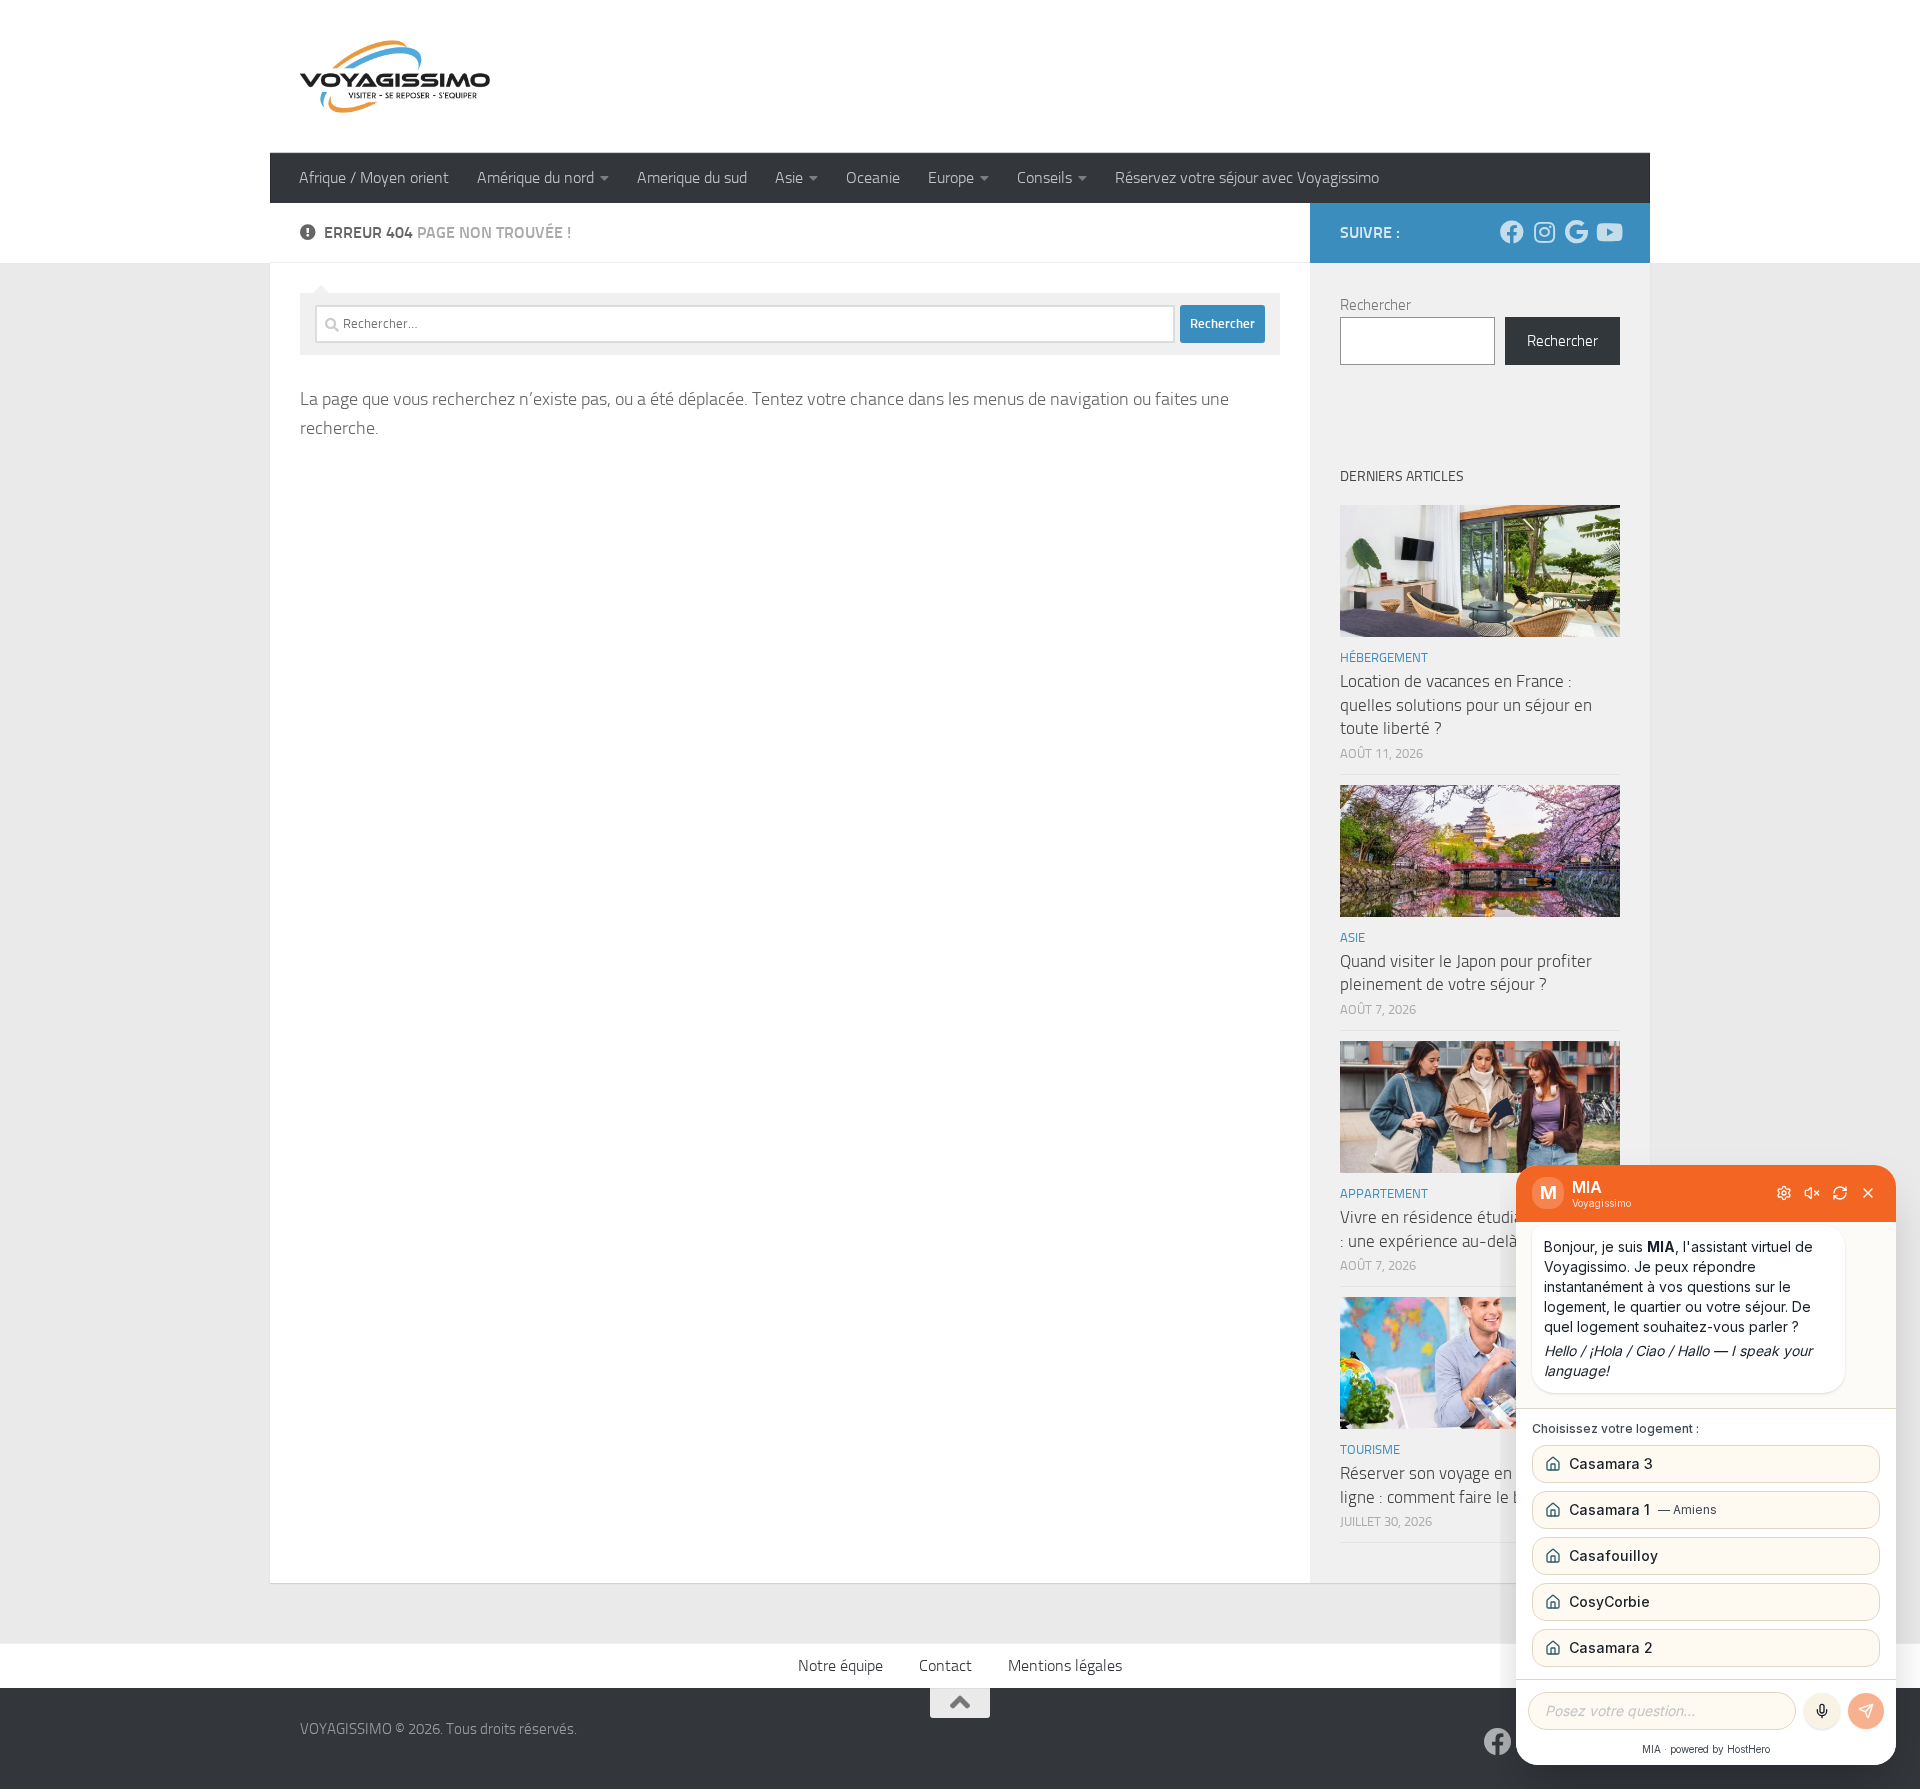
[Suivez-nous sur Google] (1576, 232)
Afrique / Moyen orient (374, 177)
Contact (945, 1665)
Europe (951, 177)
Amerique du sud (692, 177)
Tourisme (1370, 1449)
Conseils (1044, 177)
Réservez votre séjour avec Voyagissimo (1247, 177)
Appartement (1384, 1193)
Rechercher (1375, 305)
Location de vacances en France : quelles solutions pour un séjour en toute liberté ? (1466, 704)
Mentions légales (1065, 1665)
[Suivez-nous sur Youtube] (1608, 232)
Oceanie (873, 177)
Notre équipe (840, 1665)
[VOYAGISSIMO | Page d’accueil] (395, 76)
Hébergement (1384, 657)
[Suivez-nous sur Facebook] (1512, 232)
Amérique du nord (535, 177)
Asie (789, 177)
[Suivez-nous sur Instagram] (1544, 232)
